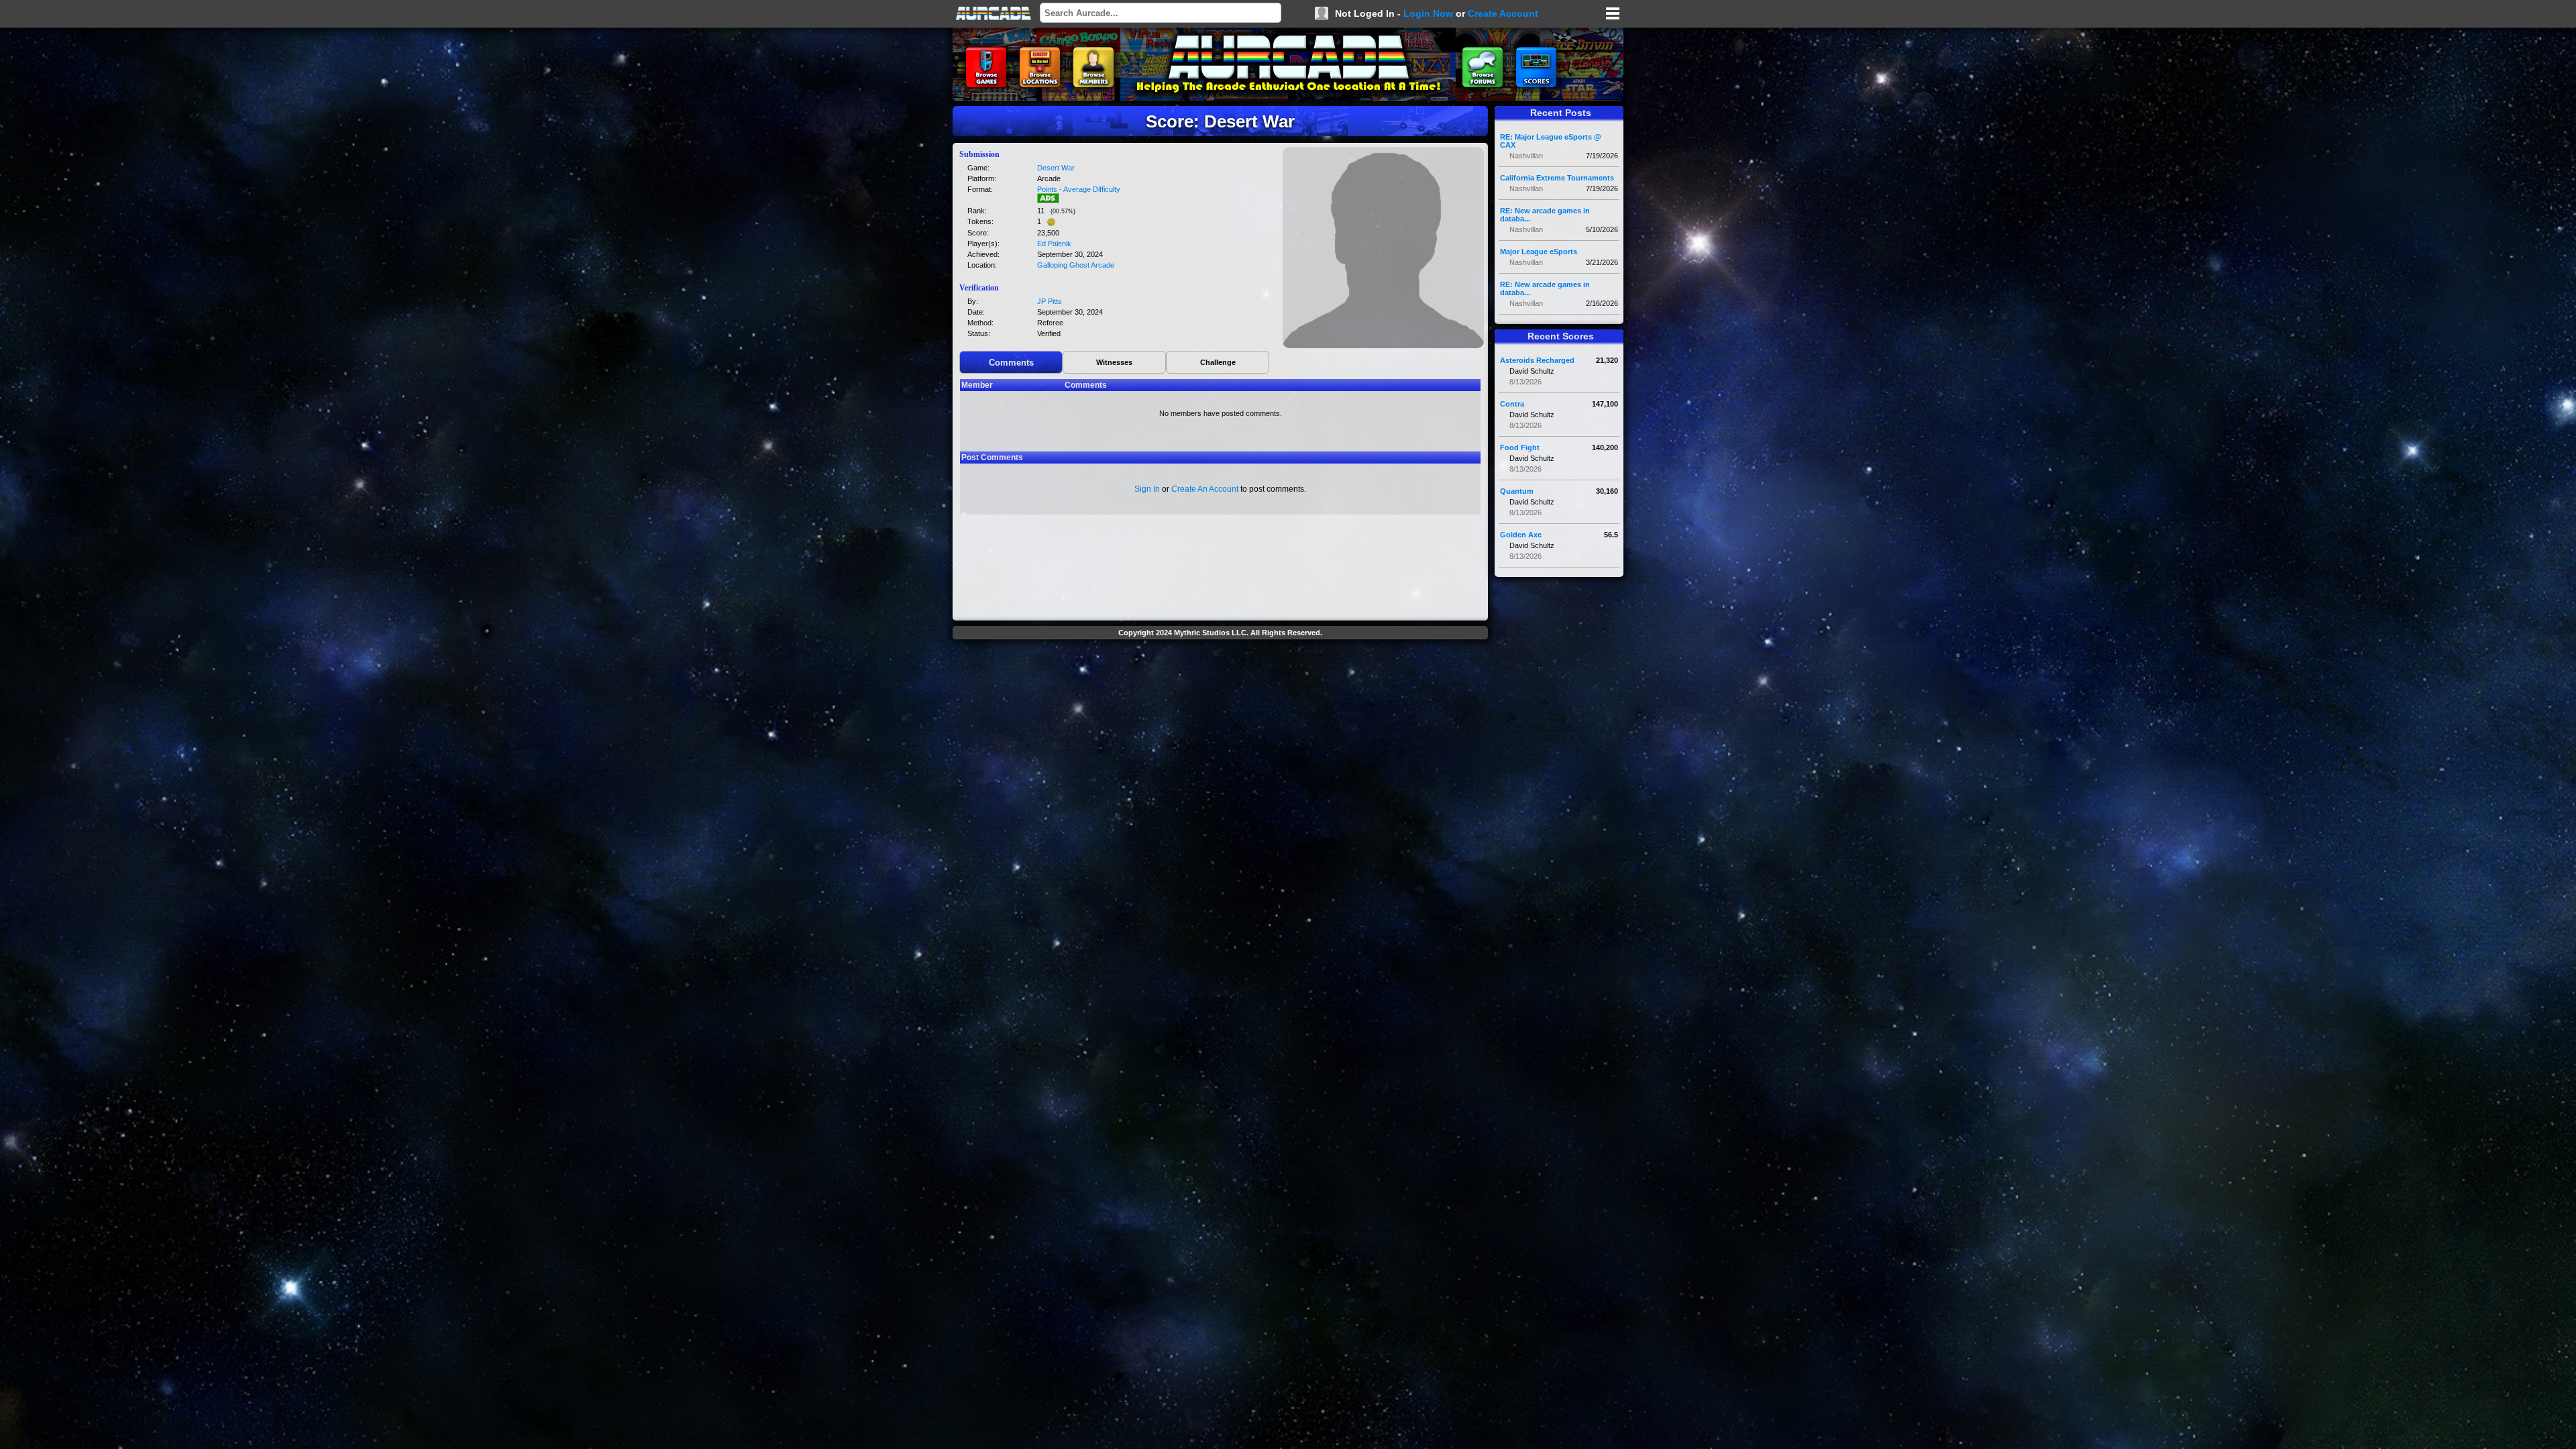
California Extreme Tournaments (1557, 178)
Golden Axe (1521, 535)
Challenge (1218, 362)
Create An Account (1205, 489)
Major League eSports (1539, 252)
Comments (1011, 363)
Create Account (1503, 13)
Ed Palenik (1054, 244)
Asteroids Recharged (1537, 360)
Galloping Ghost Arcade (1076, 265)
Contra (1512, 404)
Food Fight (1520, 447)
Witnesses (1114, 362)
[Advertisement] (1220, 675)
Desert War (1056, 168)
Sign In (1147, 489)
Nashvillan (1526, 156)
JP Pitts (1050, 301)
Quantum (1517, 491)
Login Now (1428, 13)
